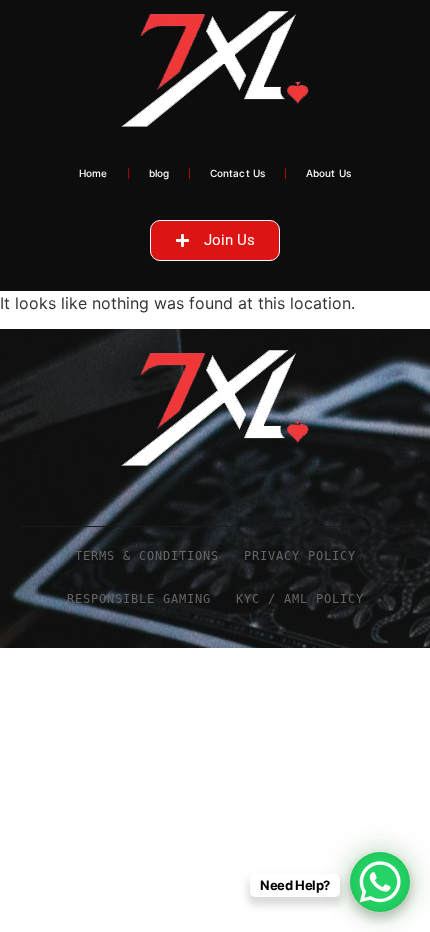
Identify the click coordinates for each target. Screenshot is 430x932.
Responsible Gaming (139, 599)
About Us (328, 173)
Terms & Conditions (147, 556)
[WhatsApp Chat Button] (380, 882)
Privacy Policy (300, 556)
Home (93, 173)
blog (159, 173)
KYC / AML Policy (300, 599)
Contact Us (237, 173)
